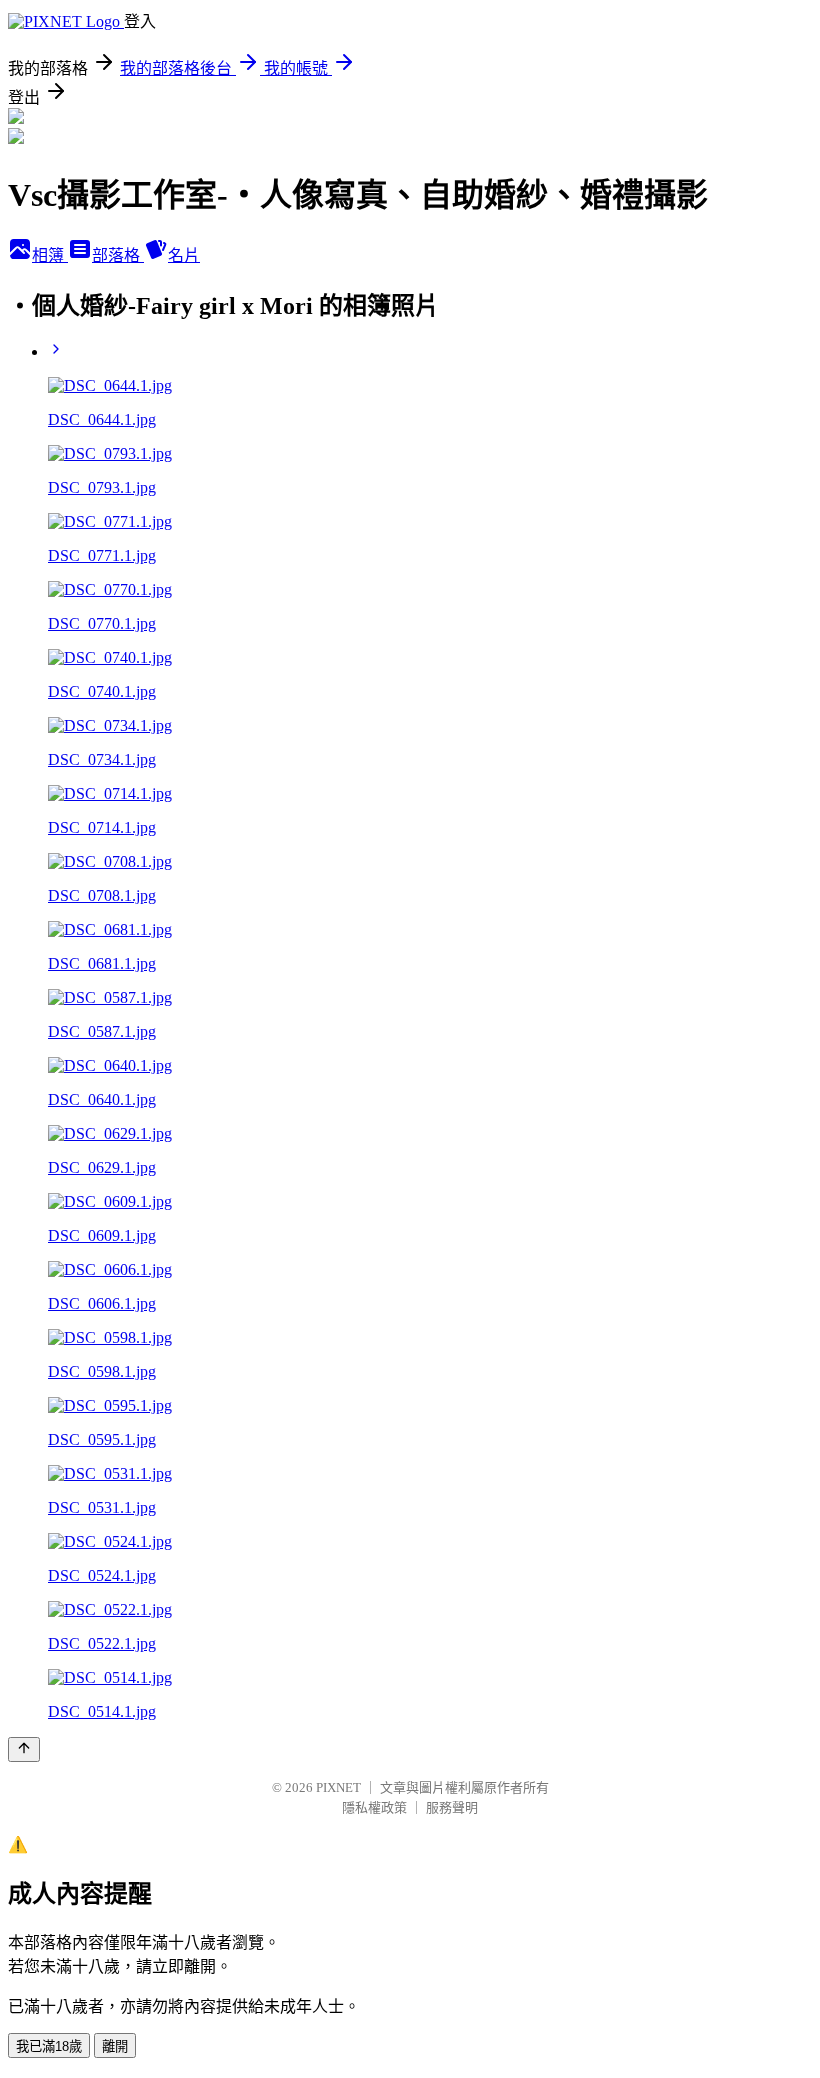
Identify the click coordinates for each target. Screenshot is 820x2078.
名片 (184, 255)
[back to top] (24, 1749)
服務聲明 (452, 1807)
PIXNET (338, 1787)
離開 (115, 2046)
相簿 (50, 255)
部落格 (118, 255)
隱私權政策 (374, 1807)
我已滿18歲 (49, 2046)
